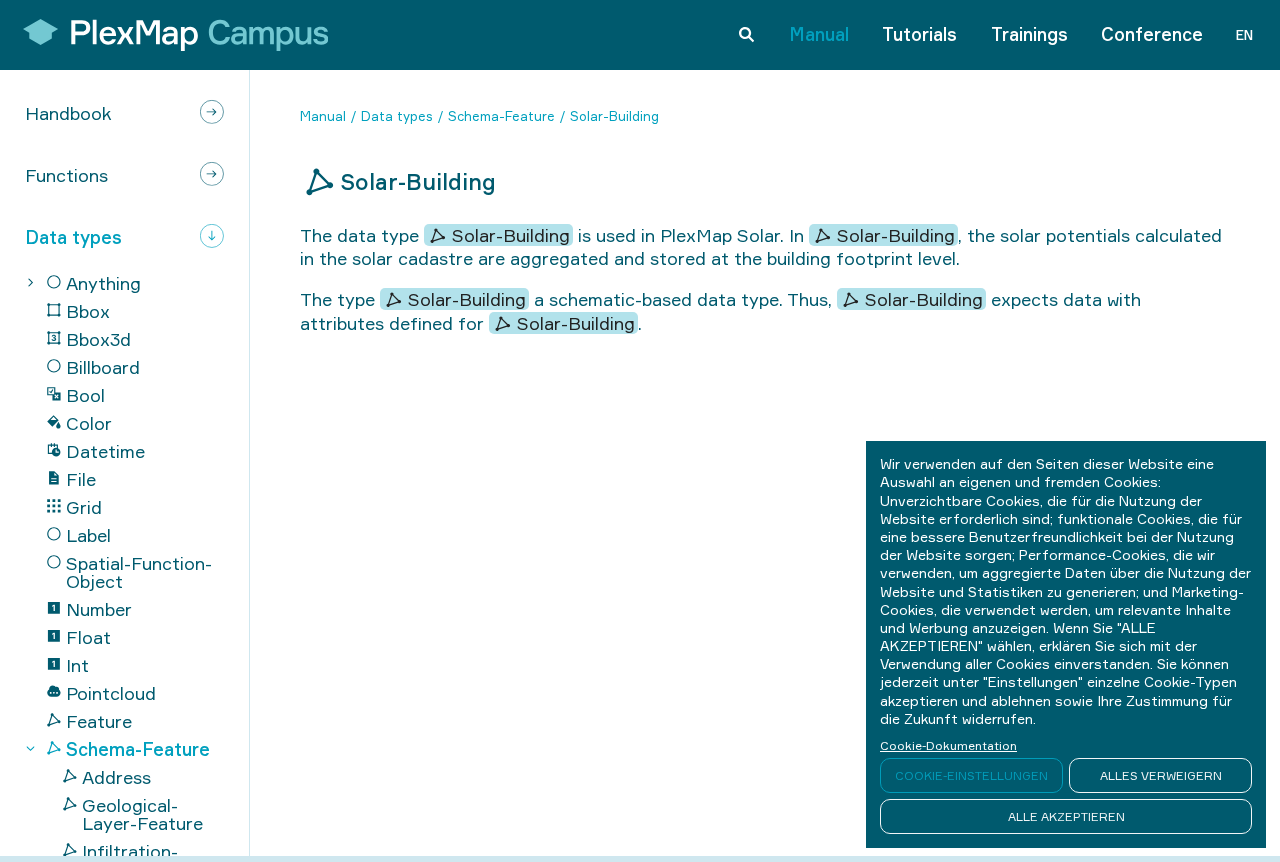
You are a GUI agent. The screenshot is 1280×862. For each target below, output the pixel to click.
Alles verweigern (1161, 775)
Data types (397, 116)
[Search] (746, 35)
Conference (1152, 34)
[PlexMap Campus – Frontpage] (169, 35)
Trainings (1029, 34)
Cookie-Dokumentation (948, 745)
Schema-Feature (501, 116)
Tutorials (919, 34)
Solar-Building (614, 116)
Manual (819, 34)
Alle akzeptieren (1066, 816)
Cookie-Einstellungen (971, 775)
